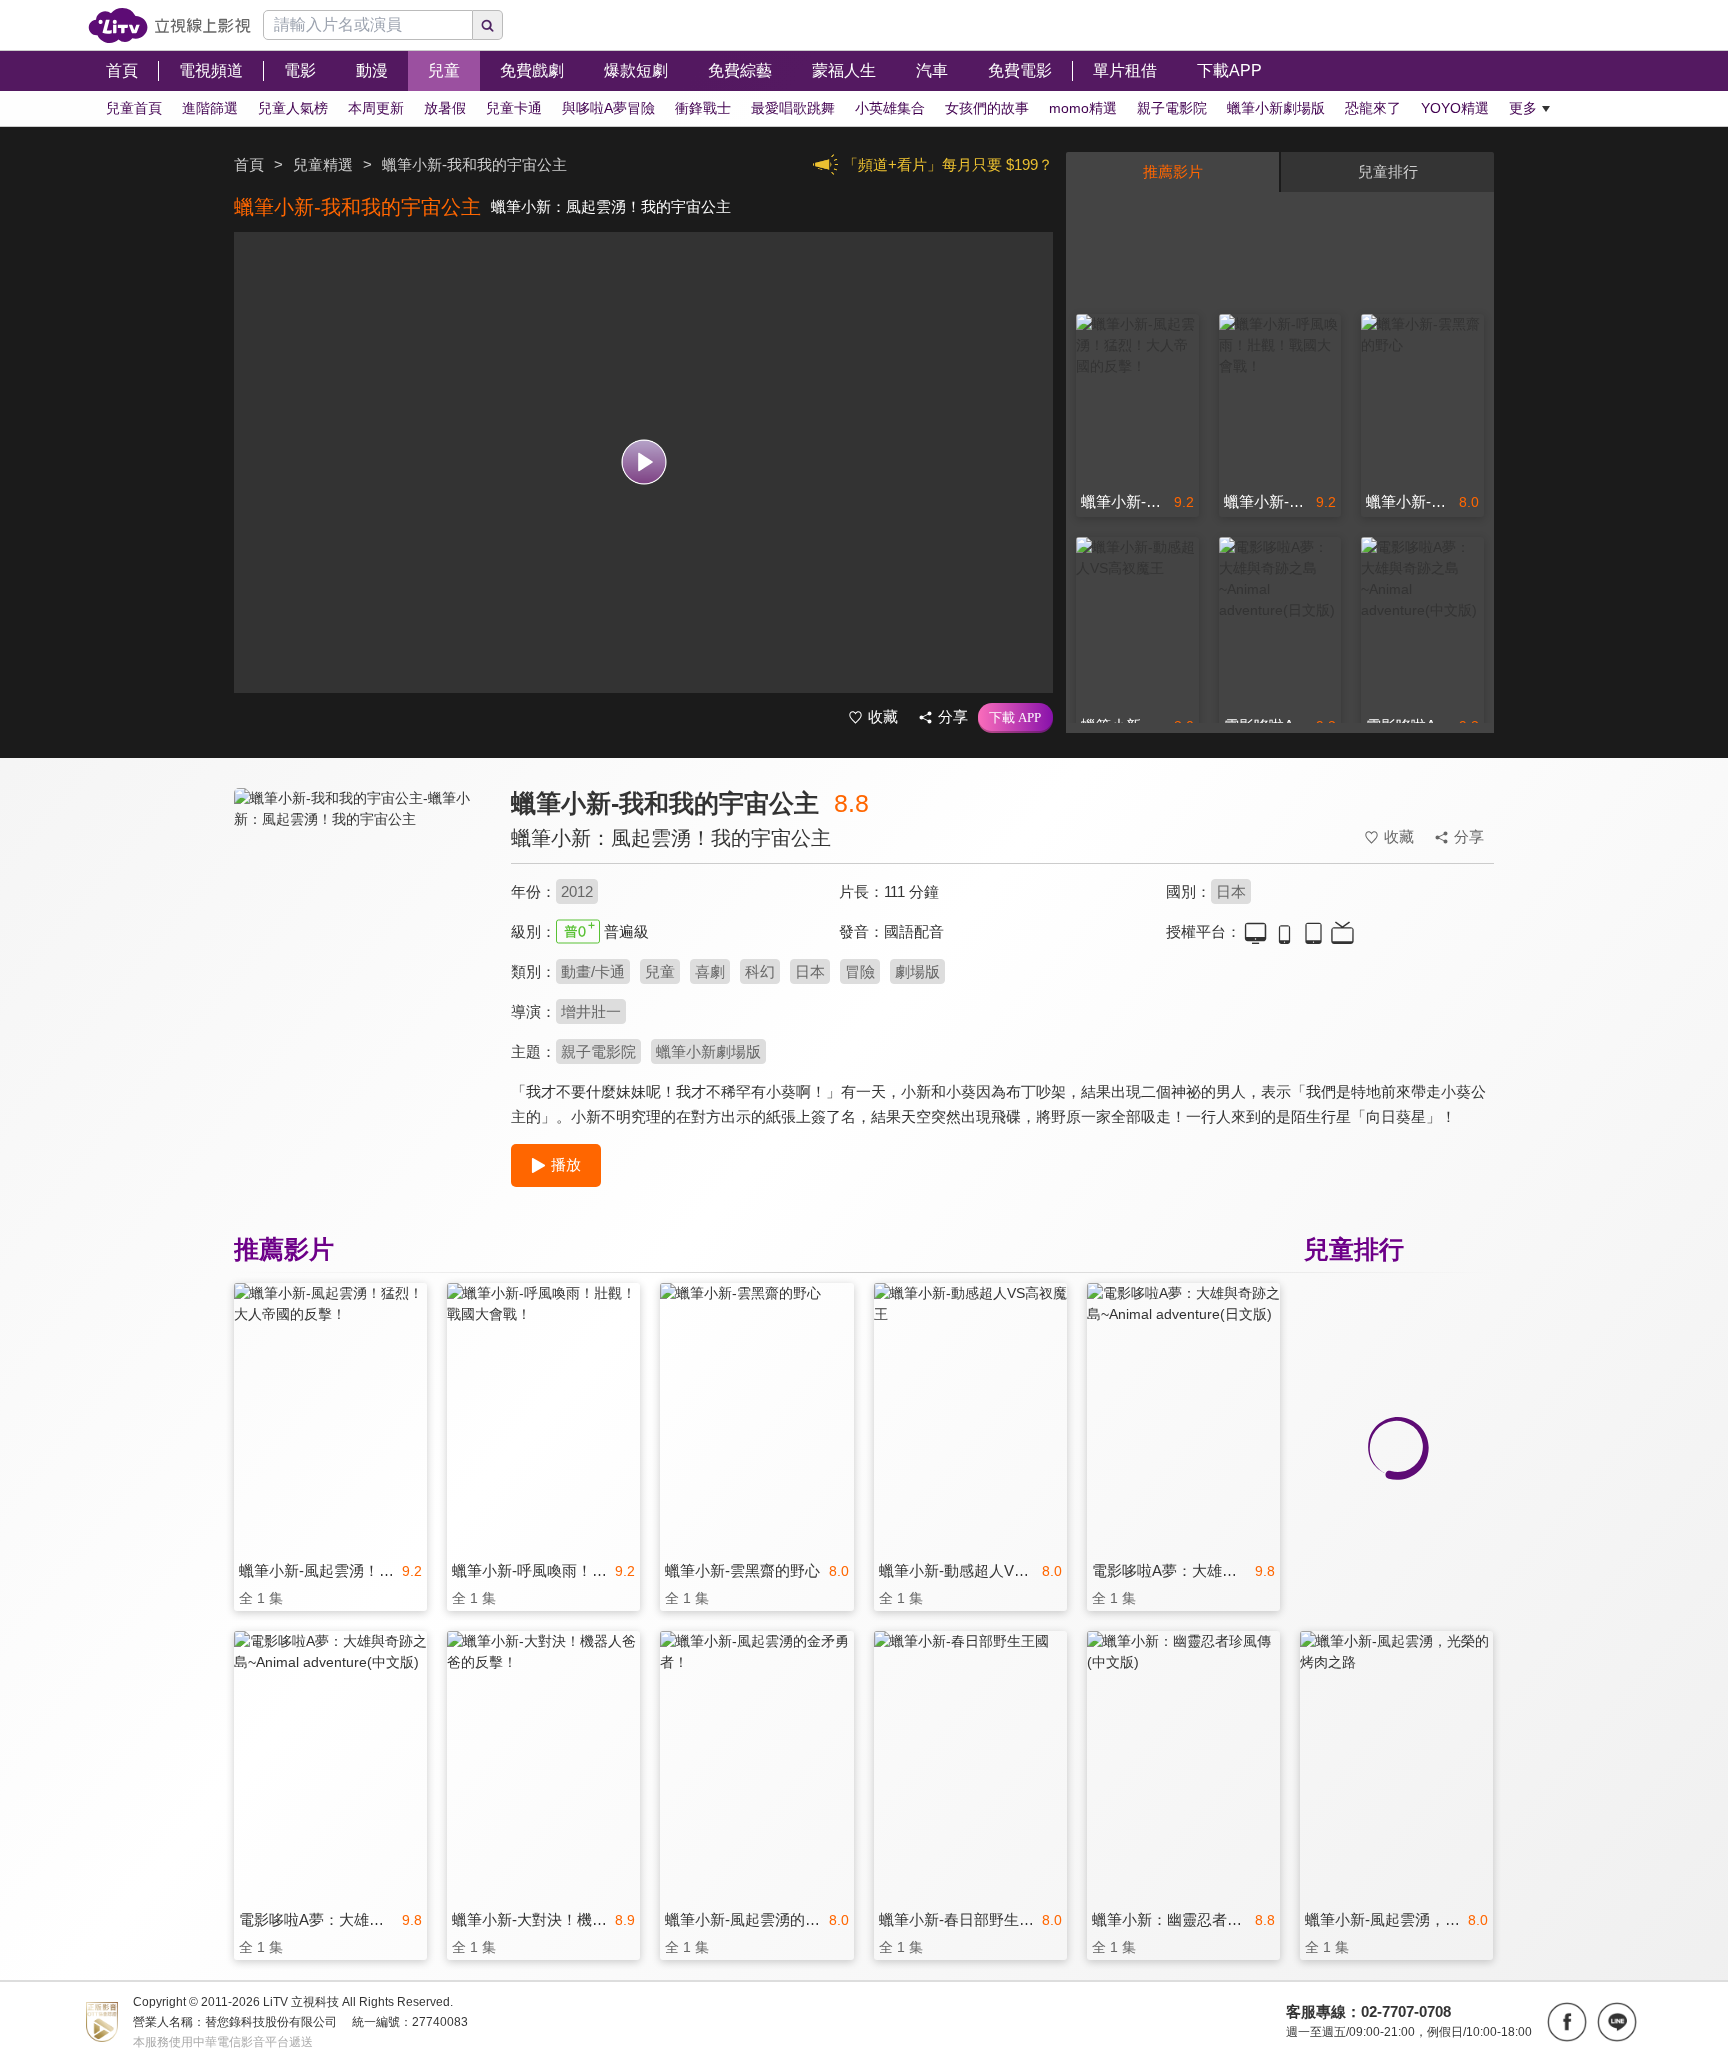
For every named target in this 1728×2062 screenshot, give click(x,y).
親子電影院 (598, 1051)
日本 (1231, 891)
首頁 (249, 164)
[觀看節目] (643, 462)
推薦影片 (1173, 171)
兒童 (660, 971)
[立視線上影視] (169, 25)
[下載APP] (1015, 718)
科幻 (760, 971)
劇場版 (917, 971)
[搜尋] (488, 25)
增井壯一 (591, 1011)
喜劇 (710, 971)
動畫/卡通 (593, 971)
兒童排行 (1388, 171)
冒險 (860, 971)
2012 (577, 891)
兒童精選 (323, 164)
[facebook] (1567, 2022)
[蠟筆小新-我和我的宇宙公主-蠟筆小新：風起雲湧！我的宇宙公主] (360, 966)
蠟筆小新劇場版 (708, 1051)
